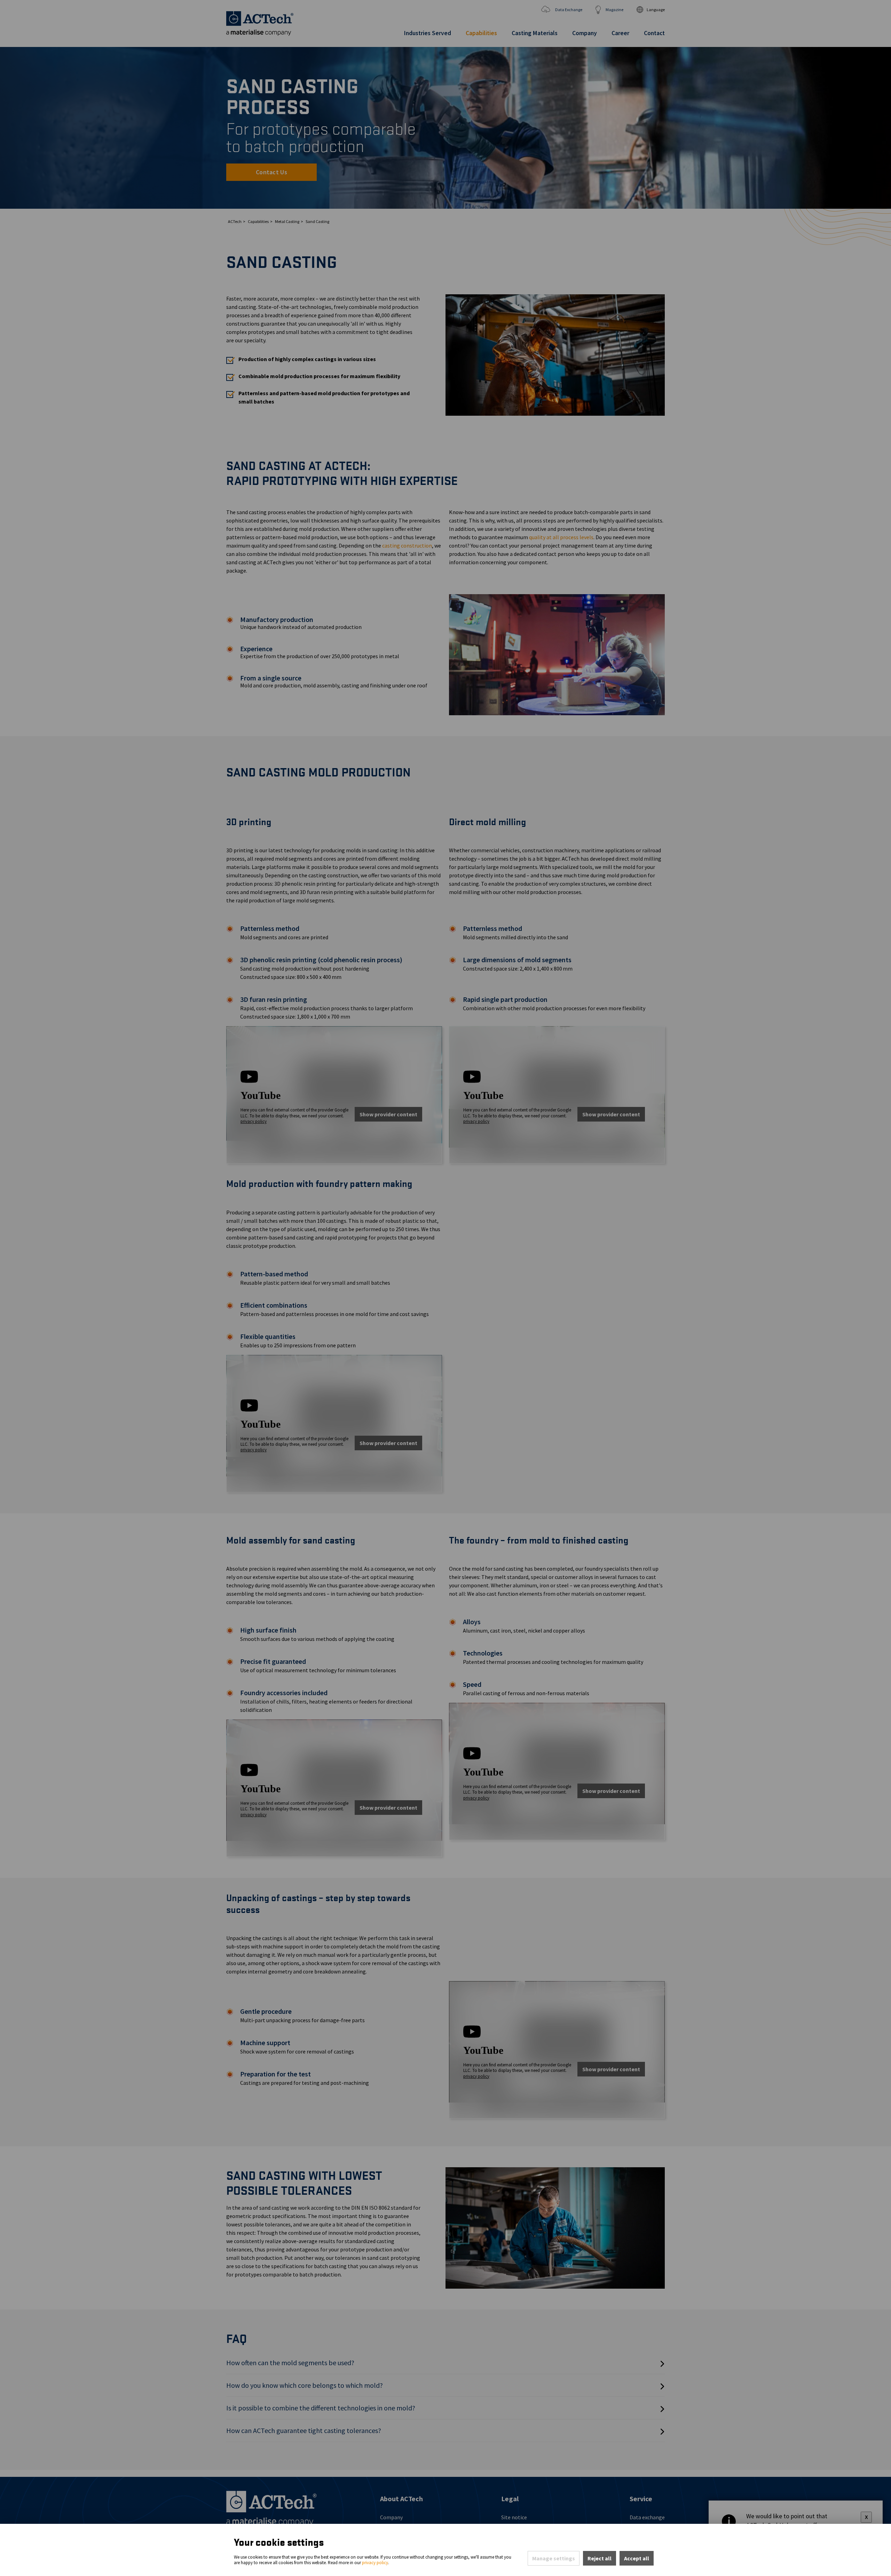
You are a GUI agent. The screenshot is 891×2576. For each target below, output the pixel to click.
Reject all (600, 2558)
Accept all (637, 2558)
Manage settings (554, 2558)
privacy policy (375, 2563)
